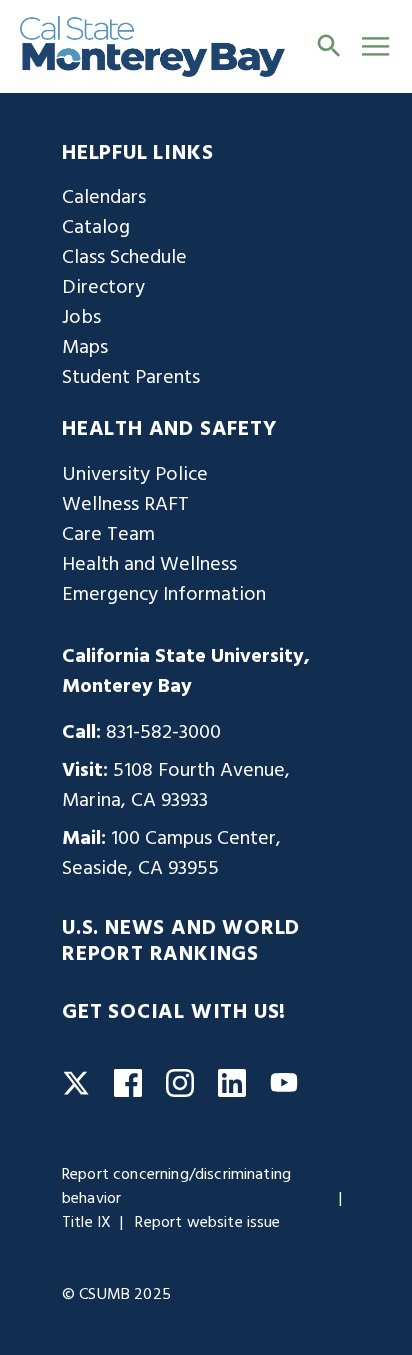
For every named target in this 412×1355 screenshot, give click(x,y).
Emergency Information (164, 595)
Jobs (81, 318)
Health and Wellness (149, 565)
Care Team (108, 535)
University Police (135, 475)
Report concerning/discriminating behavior (176, 1187)
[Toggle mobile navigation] (375, 46)
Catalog (96, 228)
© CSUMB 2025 (116, 1295)
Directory (103, 288)
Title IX (86, 1223)
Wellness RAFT (125, 505)
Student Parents (131, 378)
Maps (85, 348)
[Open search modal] (329, 46)
